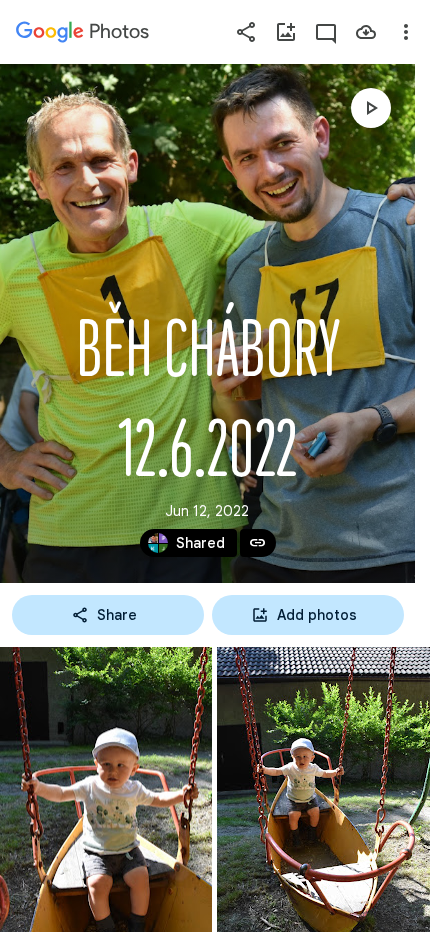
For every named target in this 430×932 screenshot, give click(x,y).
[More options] (406, 32)
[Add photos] (286, 32)
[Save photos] (366, 32)
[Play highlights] (371, 108)
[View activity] (326, 32)
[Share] (246, 32)
